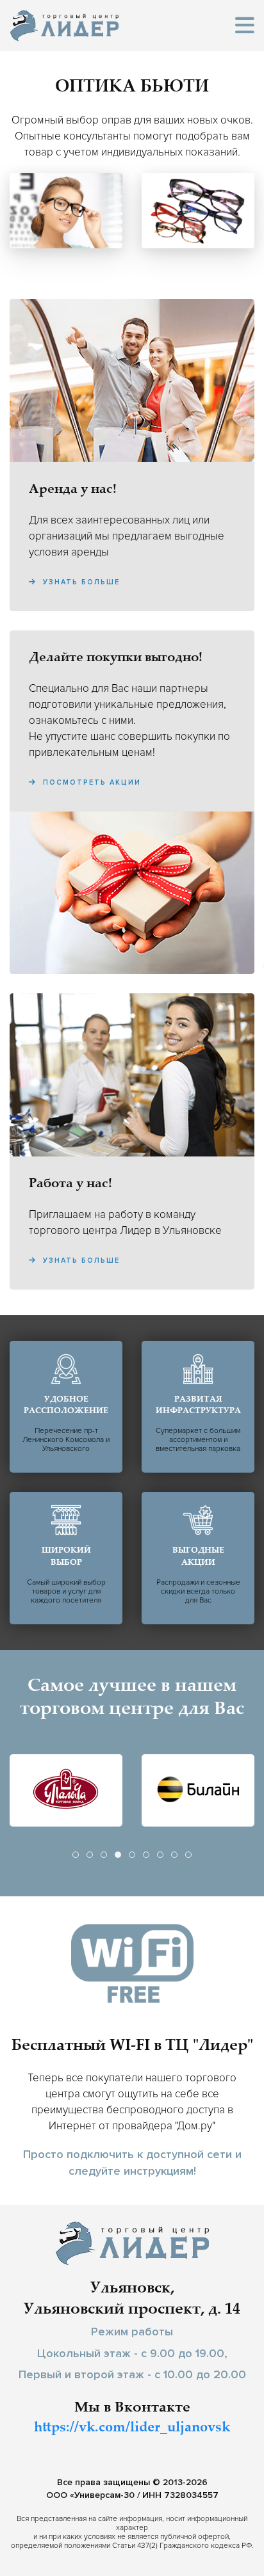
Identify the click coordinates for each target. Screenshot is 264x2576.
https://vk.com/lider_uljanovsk (132, 2428)
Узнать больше (80, 582)
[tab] (76, 1855)
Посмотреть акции (90, 782)
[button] (245, 26)
